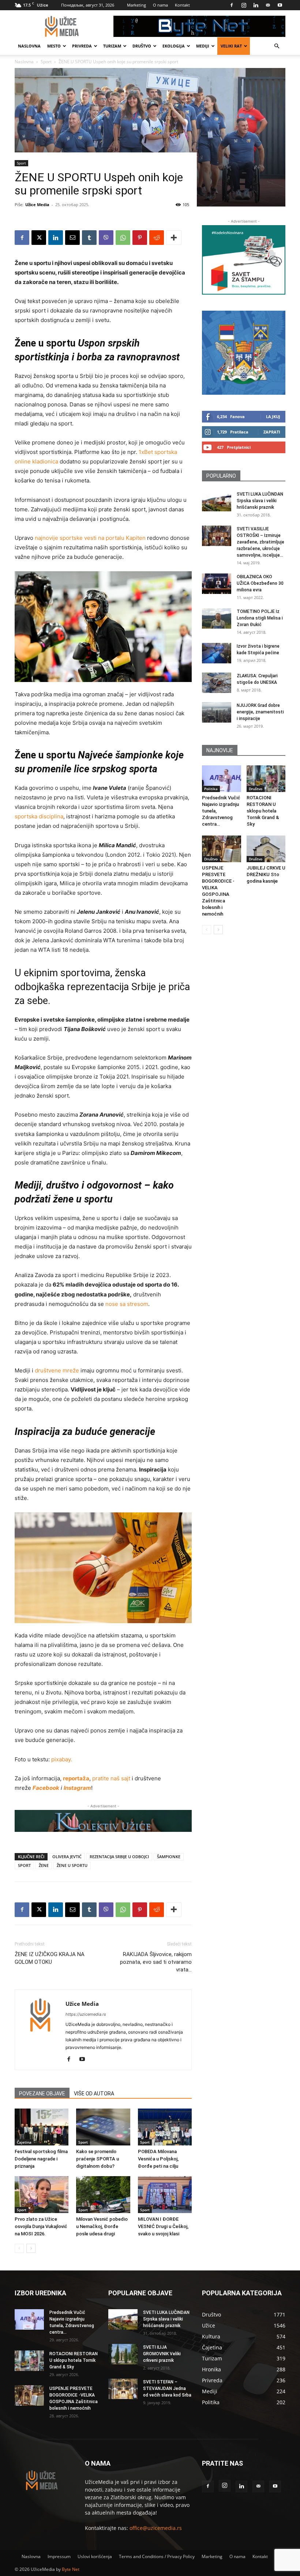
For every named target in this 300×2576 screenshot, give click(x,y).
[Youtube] (280, 5)
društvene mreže (57, 1370)
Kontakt (182, 5)
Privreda (82, 46)
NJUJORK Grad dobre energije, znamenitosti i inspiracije (260, 712)
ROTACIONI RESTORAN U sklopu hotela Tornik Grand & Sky (263, 811)
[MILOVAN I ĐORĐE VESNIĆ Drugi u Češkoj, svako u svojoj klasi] (165, 2195)
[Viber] (106, 238)
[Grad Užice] (244, 353)
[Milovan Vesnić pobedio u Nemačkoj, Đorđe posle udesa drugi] (103, 2195)
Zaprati (272, 432)
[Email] (72, 238)
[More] (174, 238)
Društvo (142, 46)
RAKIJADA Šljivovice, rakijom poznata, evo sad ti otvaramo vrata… (156, 1962)
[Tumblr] (89, 238)
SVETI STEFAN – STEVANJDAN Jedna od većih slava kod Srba (167, 2389)
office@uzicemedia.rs (156, 2528)
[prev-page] (19, 2248)
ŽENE (44, 1865)
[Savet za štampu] (244, 260)
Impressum (59, 2556)
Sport (21, 163)
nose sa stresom (127, 1304)
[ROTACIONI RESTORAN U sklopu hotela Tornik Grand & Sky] (266, 779)
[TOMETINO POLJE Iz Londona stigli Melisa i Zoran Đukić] (217, 618)
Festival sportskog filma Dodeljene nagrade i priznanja (41, 2159)
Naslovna (29, 46)
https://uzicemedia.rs (86, 2014)
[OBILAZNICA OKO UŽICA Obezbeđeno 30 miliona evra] (217, 584)
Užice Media (37, 204)
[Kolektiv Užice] (103, 1821)
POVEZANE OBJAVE (42, 2094)
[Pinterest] (140, 238)
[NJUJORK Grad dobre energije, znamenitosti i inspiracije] (217, 712)
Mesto (54, 46)
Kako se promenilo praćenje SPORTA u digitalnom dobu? (97, 2159)
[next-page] (31, 2248)
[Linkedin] (256, 5)
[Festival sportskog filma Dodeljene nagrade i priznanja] (42, 2127)
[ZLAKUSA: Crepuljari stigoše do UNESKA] (217, 683)
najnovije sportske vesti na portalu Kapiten (90, 538)
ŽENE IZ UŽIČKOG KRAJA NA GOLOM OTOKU (50, 1958)
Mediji (203, 46)
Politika (211, 789)
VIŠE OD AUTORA (94, 2094)
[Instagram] (244, 5)
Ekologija (174, 46)
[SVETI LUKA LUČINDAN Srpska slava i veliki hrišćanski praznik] (217, 501)
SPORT (24, 1865)
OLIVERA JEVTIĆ (67, 1857)
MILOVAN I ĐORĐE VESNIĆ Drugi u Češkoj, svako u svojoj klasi (163, 2226)
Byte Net (71, 2569)
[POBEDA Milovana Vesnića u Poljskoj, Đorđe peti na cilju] (165, 2127)
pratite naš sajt (111, 1778)
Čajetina (24, 2142)
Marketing (136, 5)
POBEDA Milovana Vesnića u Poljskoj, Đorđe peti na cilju (158, 2159)
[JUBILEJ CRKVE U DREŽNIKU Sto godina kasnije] (266, 849)
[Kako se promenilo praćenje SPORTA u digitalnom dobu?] (103, 2127)
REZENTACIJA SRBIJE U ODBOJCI (119, 1857)
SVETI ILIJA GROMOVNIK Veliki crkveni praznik (162, 2354)
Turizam (112, 46)
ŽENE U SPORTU (72, 1865)
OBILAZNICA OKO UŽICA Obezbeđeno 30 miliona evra (260, 583)
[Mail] (268, 5)
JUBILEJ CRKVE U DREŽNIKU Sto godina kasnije (266, 874)
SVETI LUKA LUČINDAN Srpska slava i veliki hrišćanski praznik (260, 501)
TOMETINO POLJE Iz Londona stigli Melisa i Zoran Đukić (260, 618)
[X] (39, 238)
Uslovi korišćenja (95, 2556)
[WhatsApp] (123, 238)
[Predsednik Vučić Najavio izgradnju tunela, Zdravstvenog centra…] (222, 779)
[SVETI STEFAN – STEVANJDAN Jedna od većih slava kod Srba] (123, 2389)
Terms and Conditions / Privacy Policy (157, 2556)
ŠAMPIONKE (169, 1857)
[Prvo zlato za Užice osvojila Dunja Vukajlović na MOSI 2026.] (42, 2195)
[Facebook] (232, 5)
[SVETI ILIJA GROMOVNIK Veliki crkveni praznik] (123, 2354)
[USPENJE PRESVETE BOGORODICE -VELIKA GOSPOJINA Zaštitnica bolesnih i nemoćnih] (222, 849)
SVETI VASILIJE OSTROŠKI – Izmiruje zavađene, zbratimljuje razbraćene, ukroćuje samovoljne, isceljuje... (260, 542)
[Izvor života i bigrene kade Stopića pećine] (217, 653)
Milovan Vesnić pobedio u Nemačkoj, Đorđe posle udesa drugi (102, 2226)
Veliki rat (231, 46)
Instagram (77, 1788)
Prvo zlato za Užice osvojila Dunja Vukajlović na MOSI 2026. (41, 2226)
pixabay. (62, 1759)
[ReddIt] (157, 238)
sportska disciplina (39, 816)
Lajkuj (273, 416)
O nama (160, 5)
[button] (277, 46)
